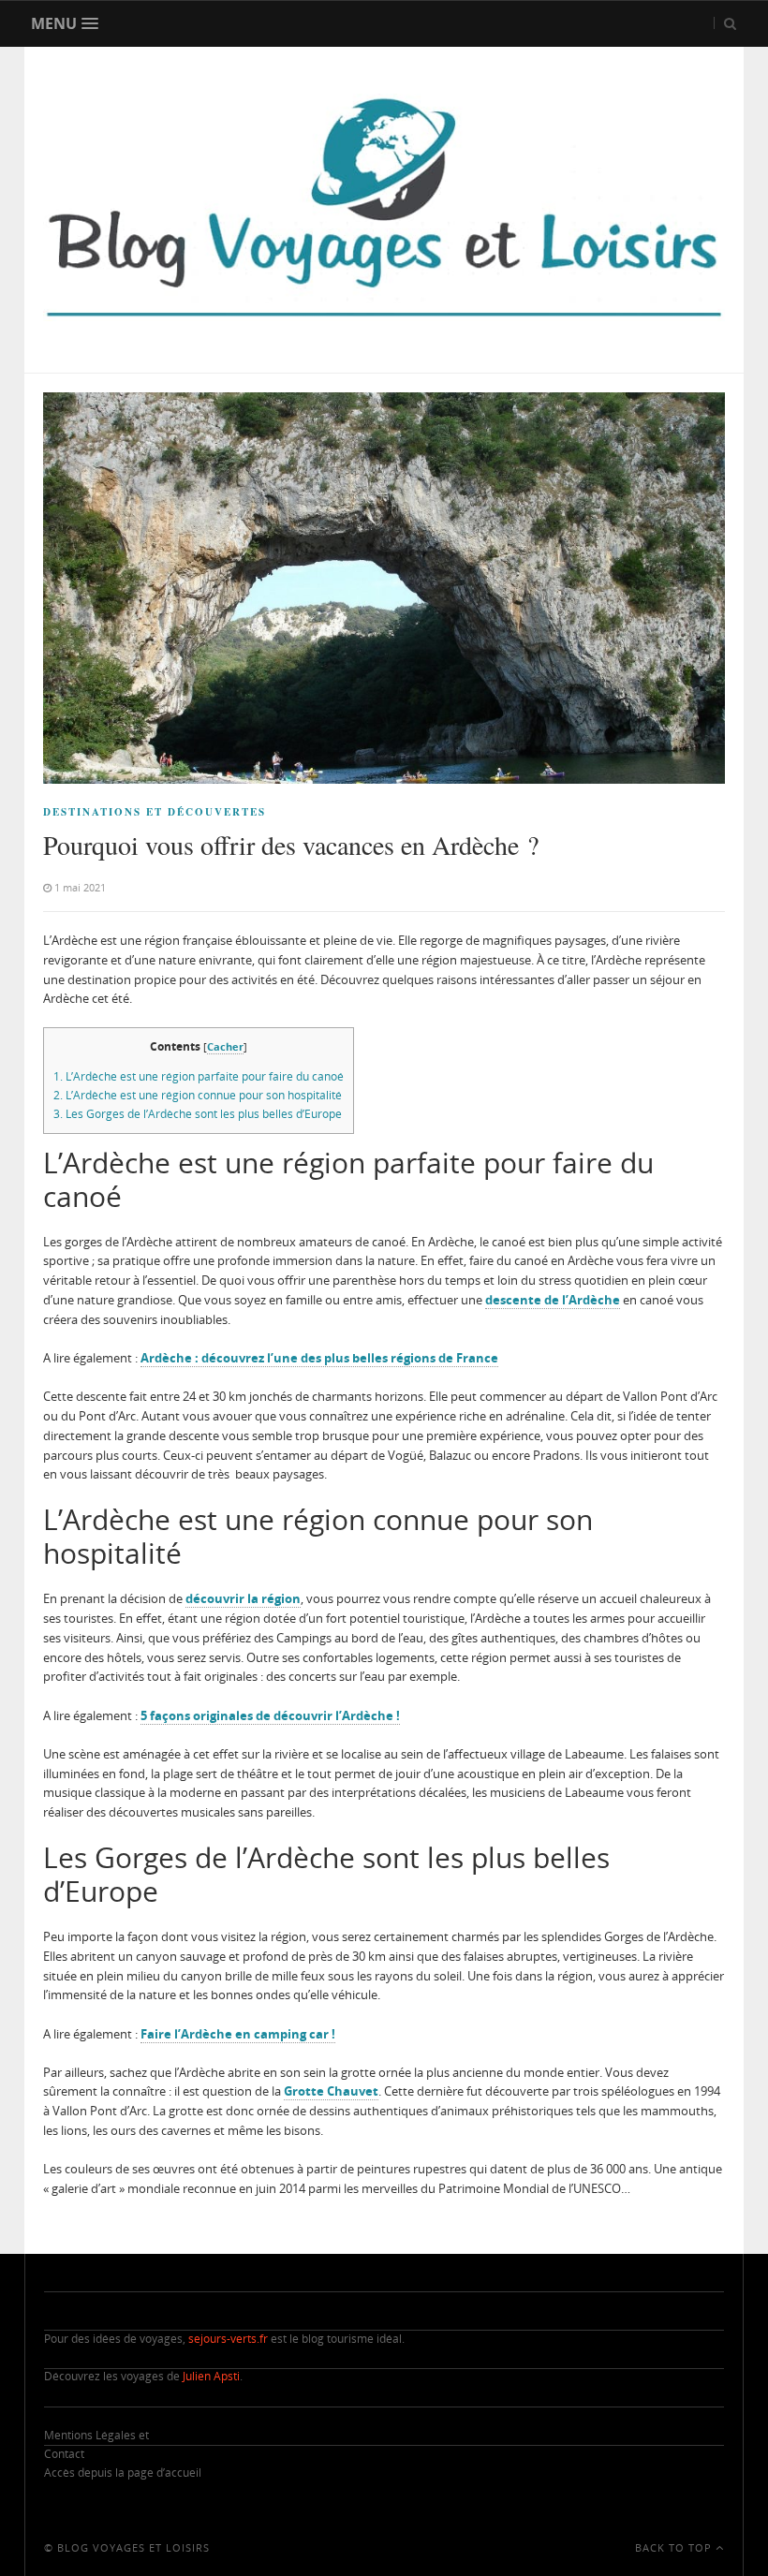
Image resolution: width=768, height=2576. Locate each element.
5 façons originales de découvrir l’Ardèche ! (270, 1715)
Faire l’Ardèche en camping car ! (238, 2034)
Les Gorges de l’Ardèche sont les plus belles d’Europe (198, 1114)
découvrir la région (243, 1598)
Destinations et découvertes (155, 812)
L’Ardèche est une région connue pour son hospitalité (198, 1095)
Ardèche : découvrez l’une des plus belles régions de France (319, 1358)
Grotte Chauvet (331, 2091)
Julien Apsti (211, 2376)
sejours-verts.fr (228, 2339)
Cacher (225, 1046)
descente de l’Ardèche (553, 1300)
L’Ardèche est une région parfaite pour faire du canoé (199, 1076)
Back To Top (675, 2547)
